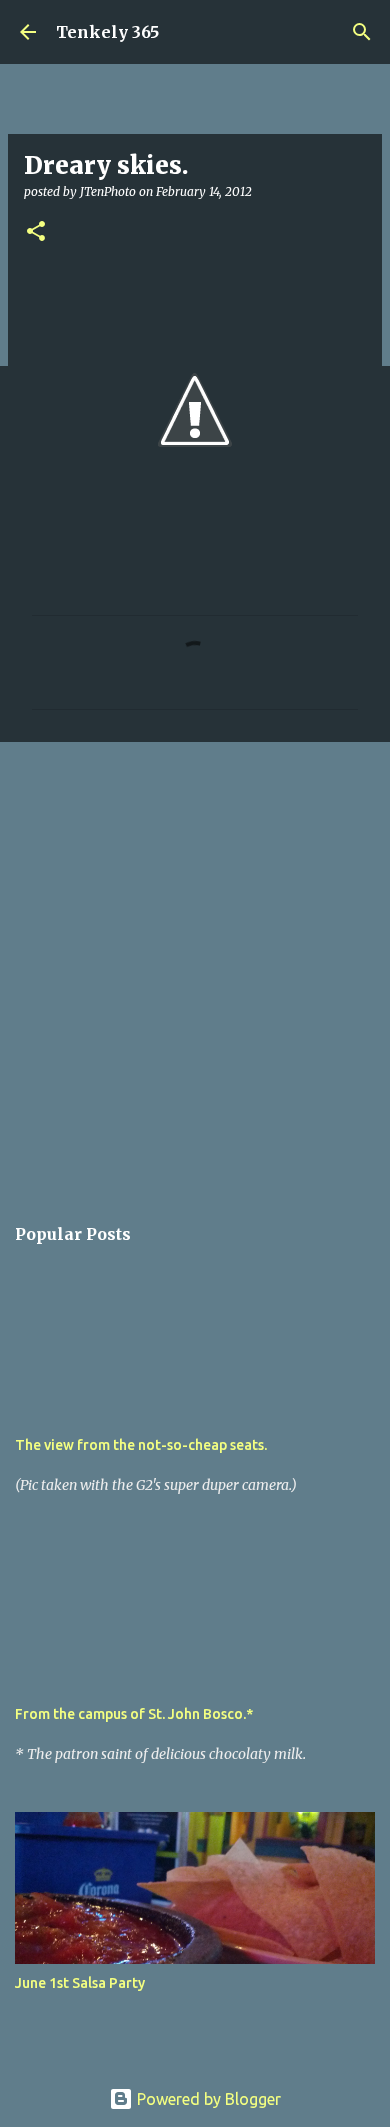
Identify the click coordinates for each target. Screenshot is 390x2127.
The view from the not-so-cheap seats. (141, 1445)
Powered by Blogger (207, 2099)
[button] (36, 232)
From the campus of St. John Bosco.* (134, 1714)
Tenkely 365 (107, 32)
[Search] (362, 32)
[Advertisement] (195, 967)
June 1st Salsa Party (80, 1983)
